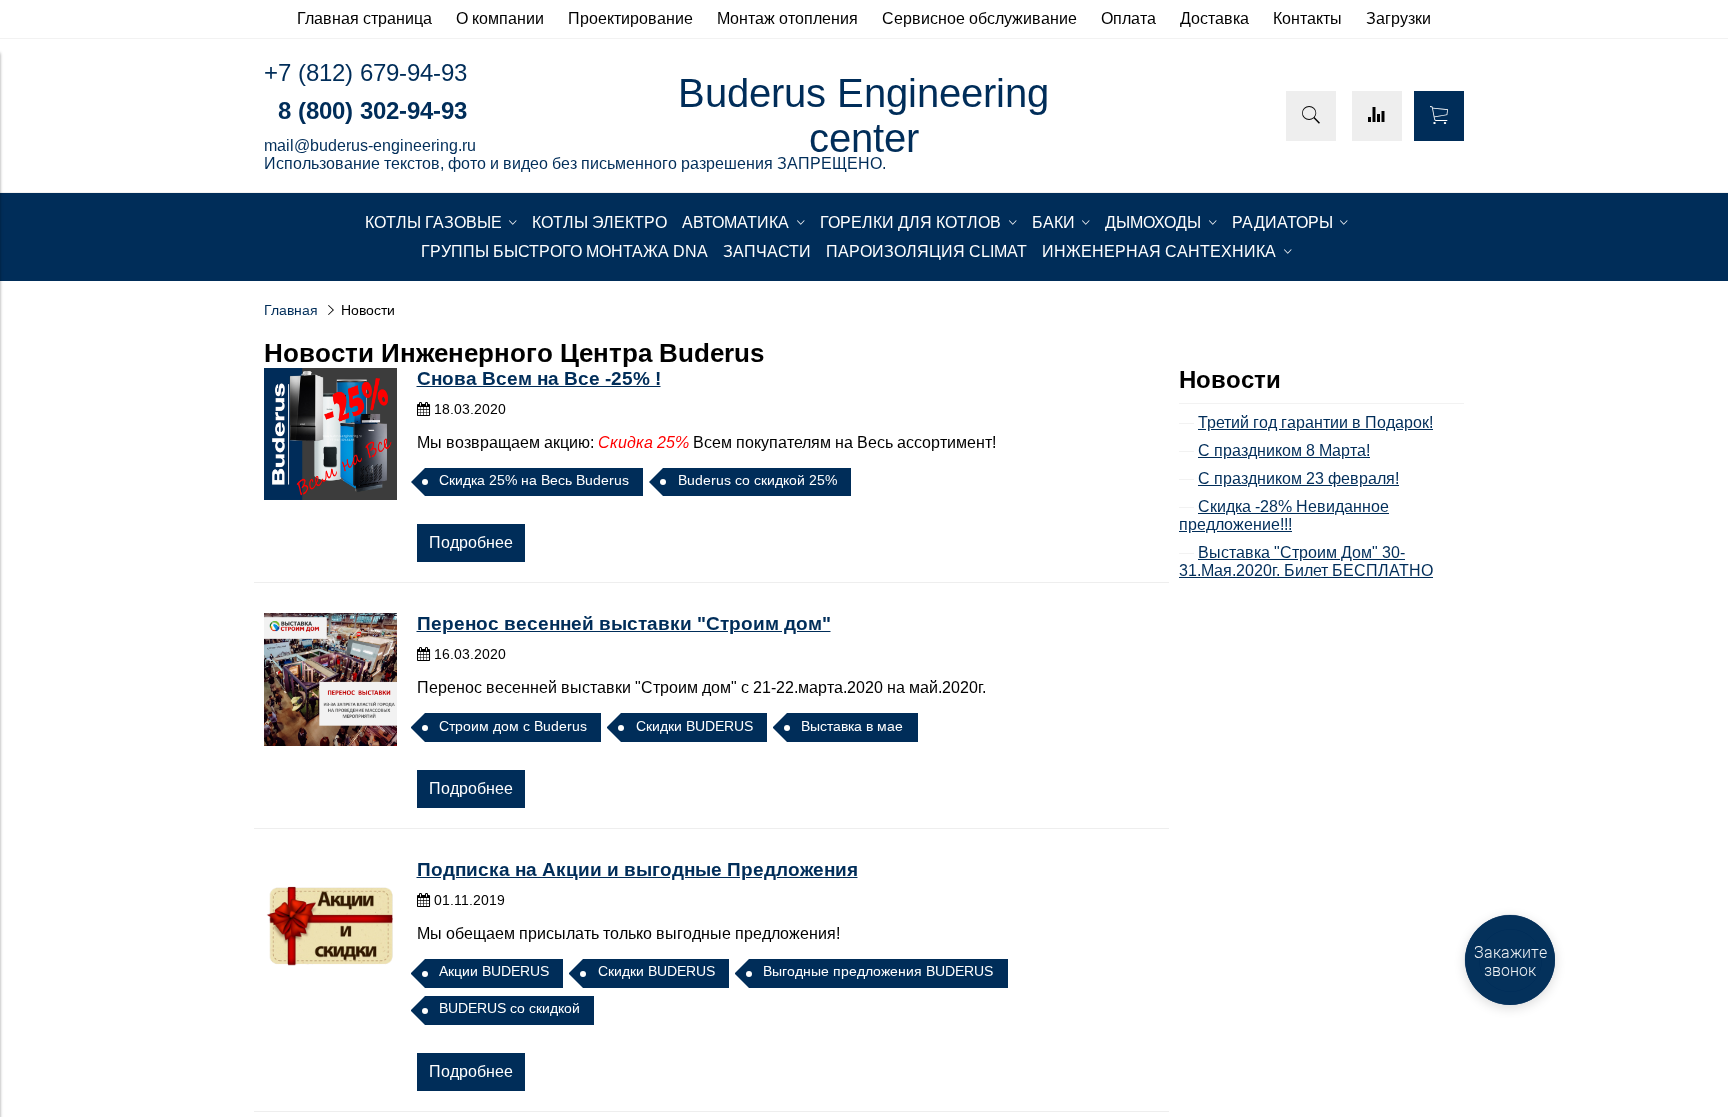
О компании (500, 18)
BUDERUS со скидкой (509, 1008)
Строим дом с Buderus (513, 726)
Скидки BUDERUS (694, 726)
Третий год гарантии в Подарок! (1315, 422)
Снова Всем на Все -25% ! (539, 378)
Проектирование (630, 18)
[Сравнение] (1377, 116)
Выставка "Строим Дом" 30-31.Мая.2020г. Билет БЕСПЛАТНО (1306, 561)
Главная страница (364, 18)
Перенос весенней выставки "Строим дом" (624, 623)
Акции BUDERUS (494, 971)
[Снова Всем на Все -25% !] (330, 434)
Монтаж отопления (787, 18)
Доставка (1214, 18)
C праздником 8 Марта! (1284, 450)
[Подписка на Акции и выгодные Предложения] (330, 925)
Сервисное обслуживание (979, 18)
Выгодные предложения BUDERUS (878, 971)
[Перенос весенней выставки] (330, 679)
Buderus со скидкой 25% (757, 480)
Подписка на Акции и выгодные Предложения (637, 869)
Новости (1230, 379)
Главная (291, 310)
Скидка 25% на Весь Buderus (534, 480)
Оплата (1128, 18)
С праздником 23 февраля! (1298, 478)
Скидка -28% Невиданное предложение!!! (1284, 515)
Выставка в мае (852, 726)
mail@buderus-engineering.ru (370, 145)
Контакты (1307, 18)
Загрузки (1398, 18)
